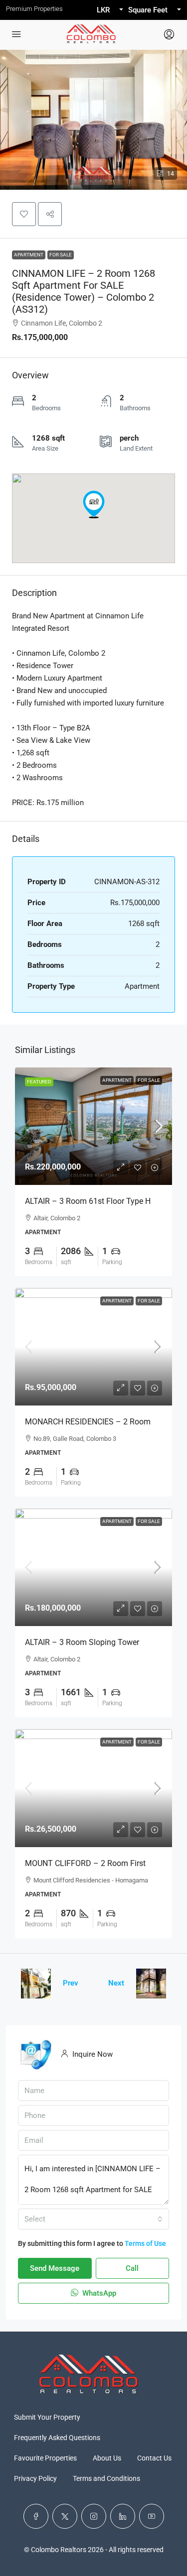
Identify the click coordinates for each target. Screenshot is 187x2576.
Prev (71, 1983)
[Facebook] (36, 2516)
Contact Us (154, 2458)
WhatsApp (98, 2293)
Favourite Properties (45, 2458)
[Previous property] (36, 1984)
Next (116, 1983)
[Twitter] (65, 2516)
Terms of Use (145, 2243)
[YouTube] (152, 2516)
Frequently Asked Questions (57, 2438)
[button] (24, 214)
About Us (107, 2458)
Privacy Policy (35, 2478)
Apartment (29, 255)
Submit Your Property (47, 2417)
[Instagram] (94, 2516)
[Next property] (151, 1984)
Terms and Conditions (106, 2478)
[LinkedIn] (123, 2516)
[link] (93, 1126)
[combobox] (93, 2219)
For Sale (61, 255)
